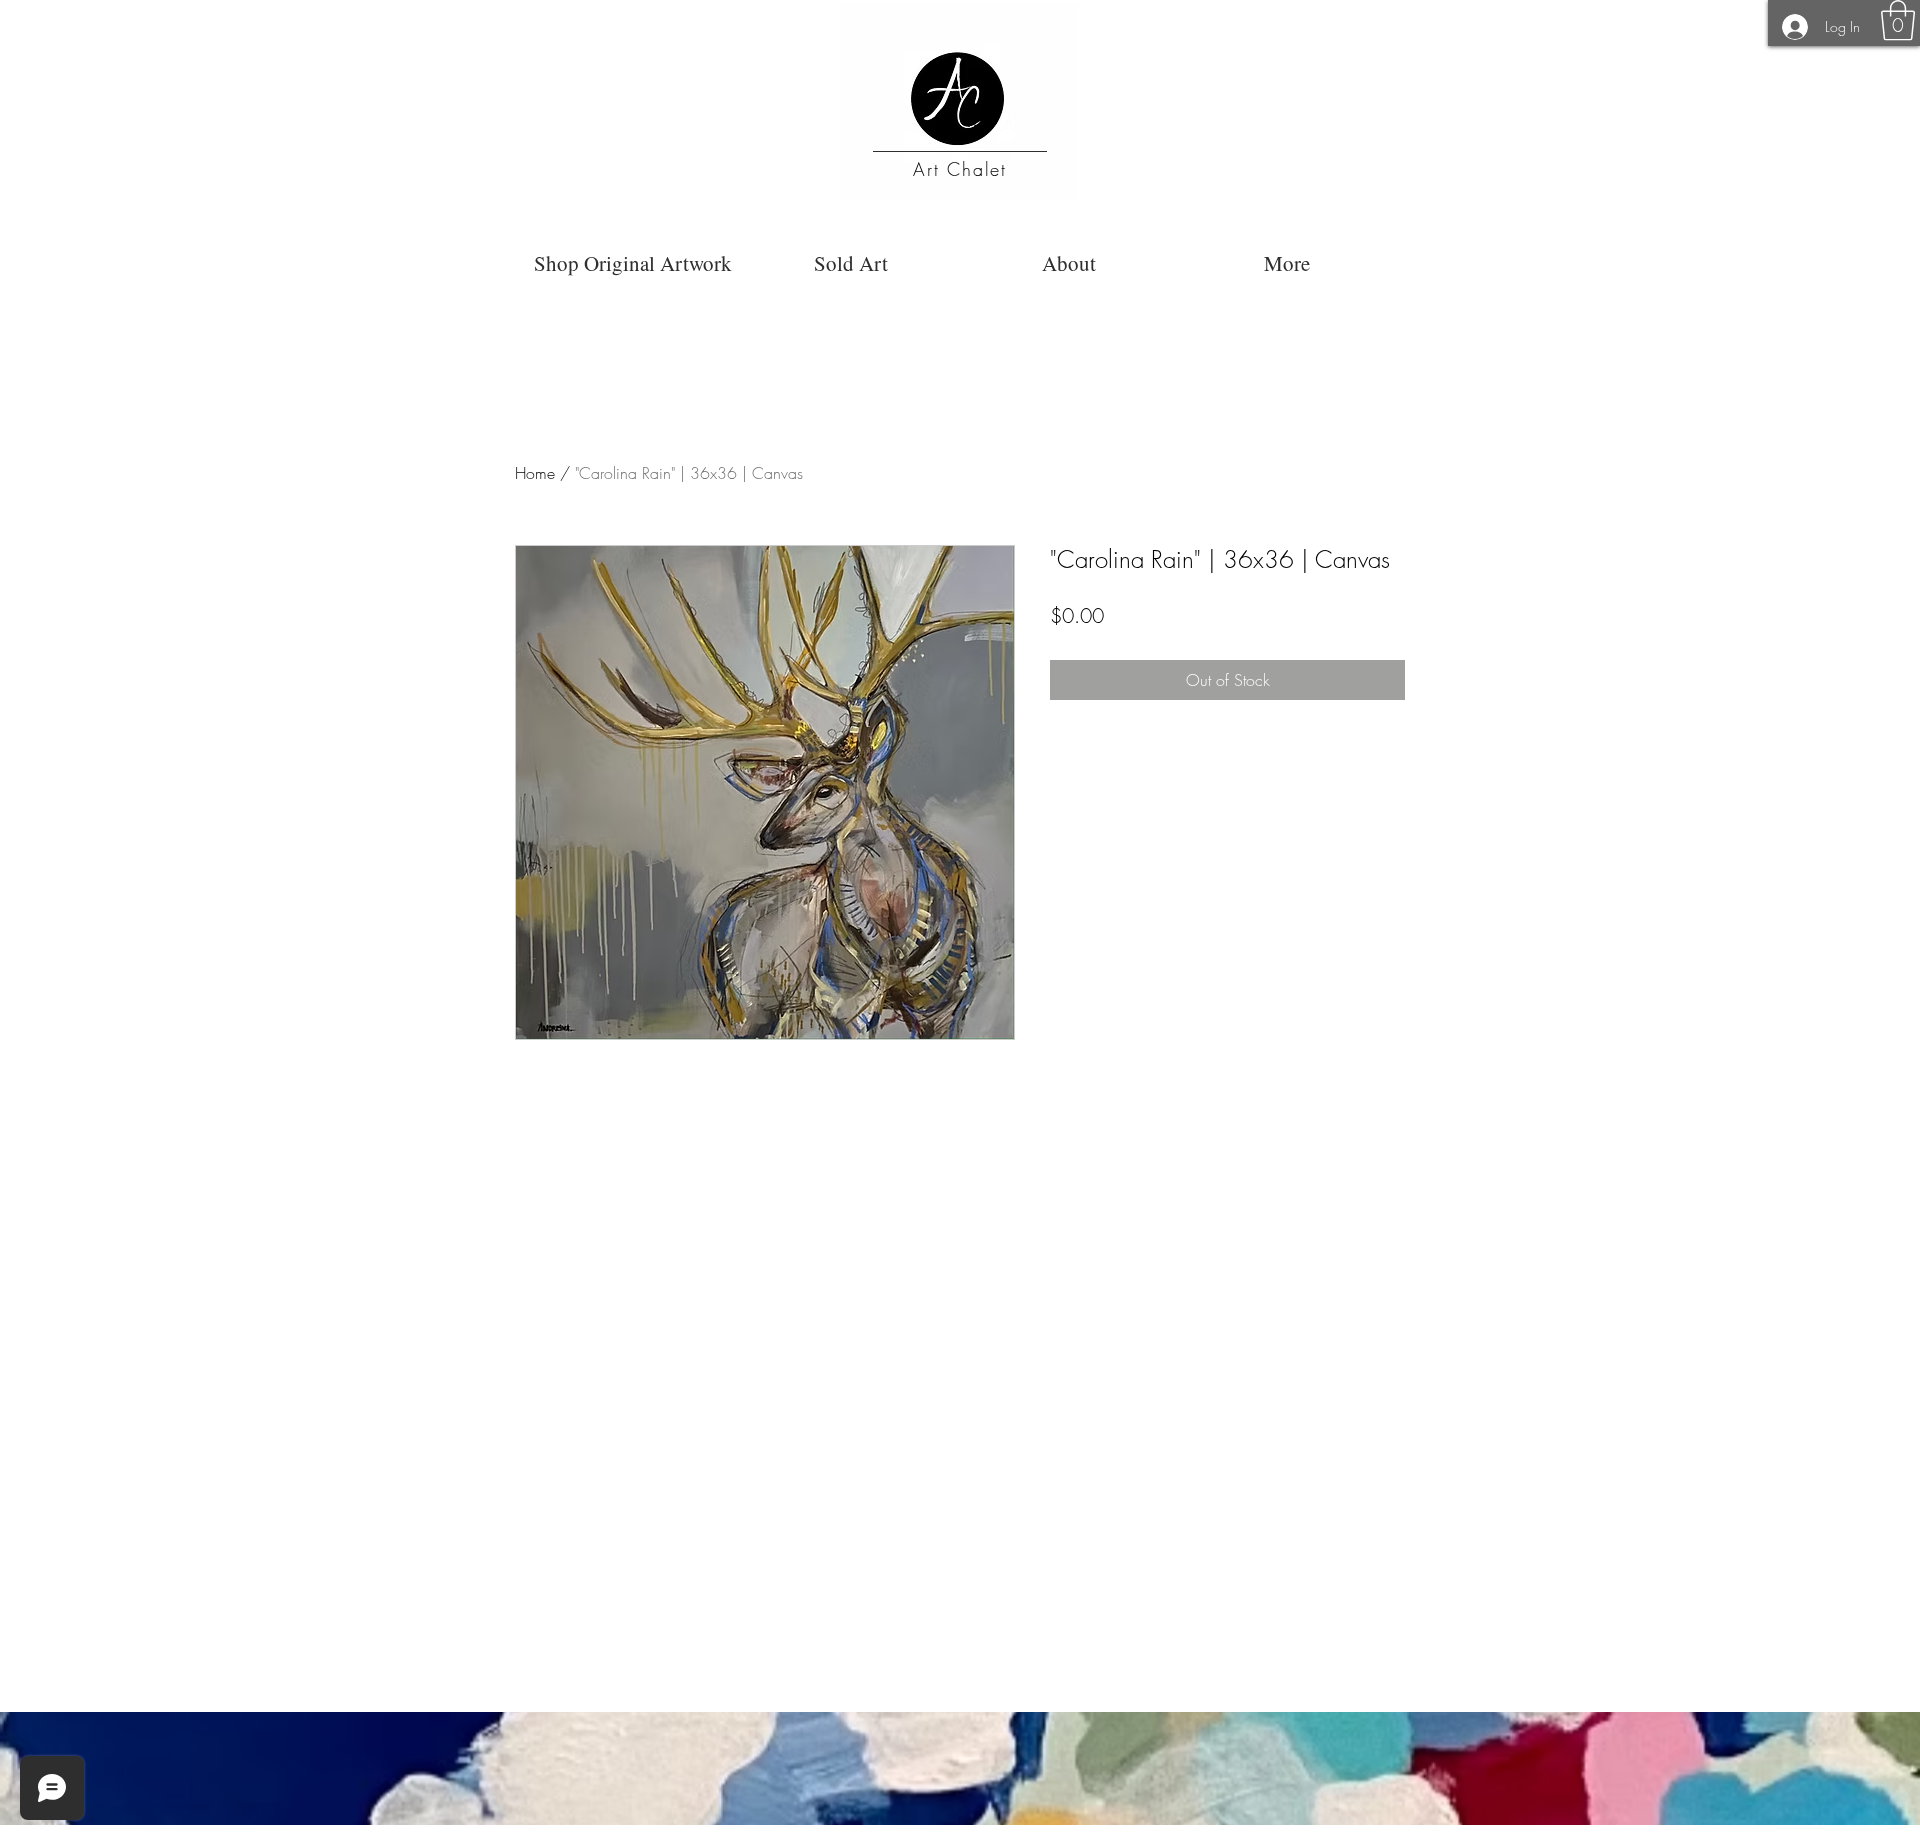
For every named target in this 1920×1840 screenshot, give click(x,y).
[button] (1898, 20)
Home (535, 473)
